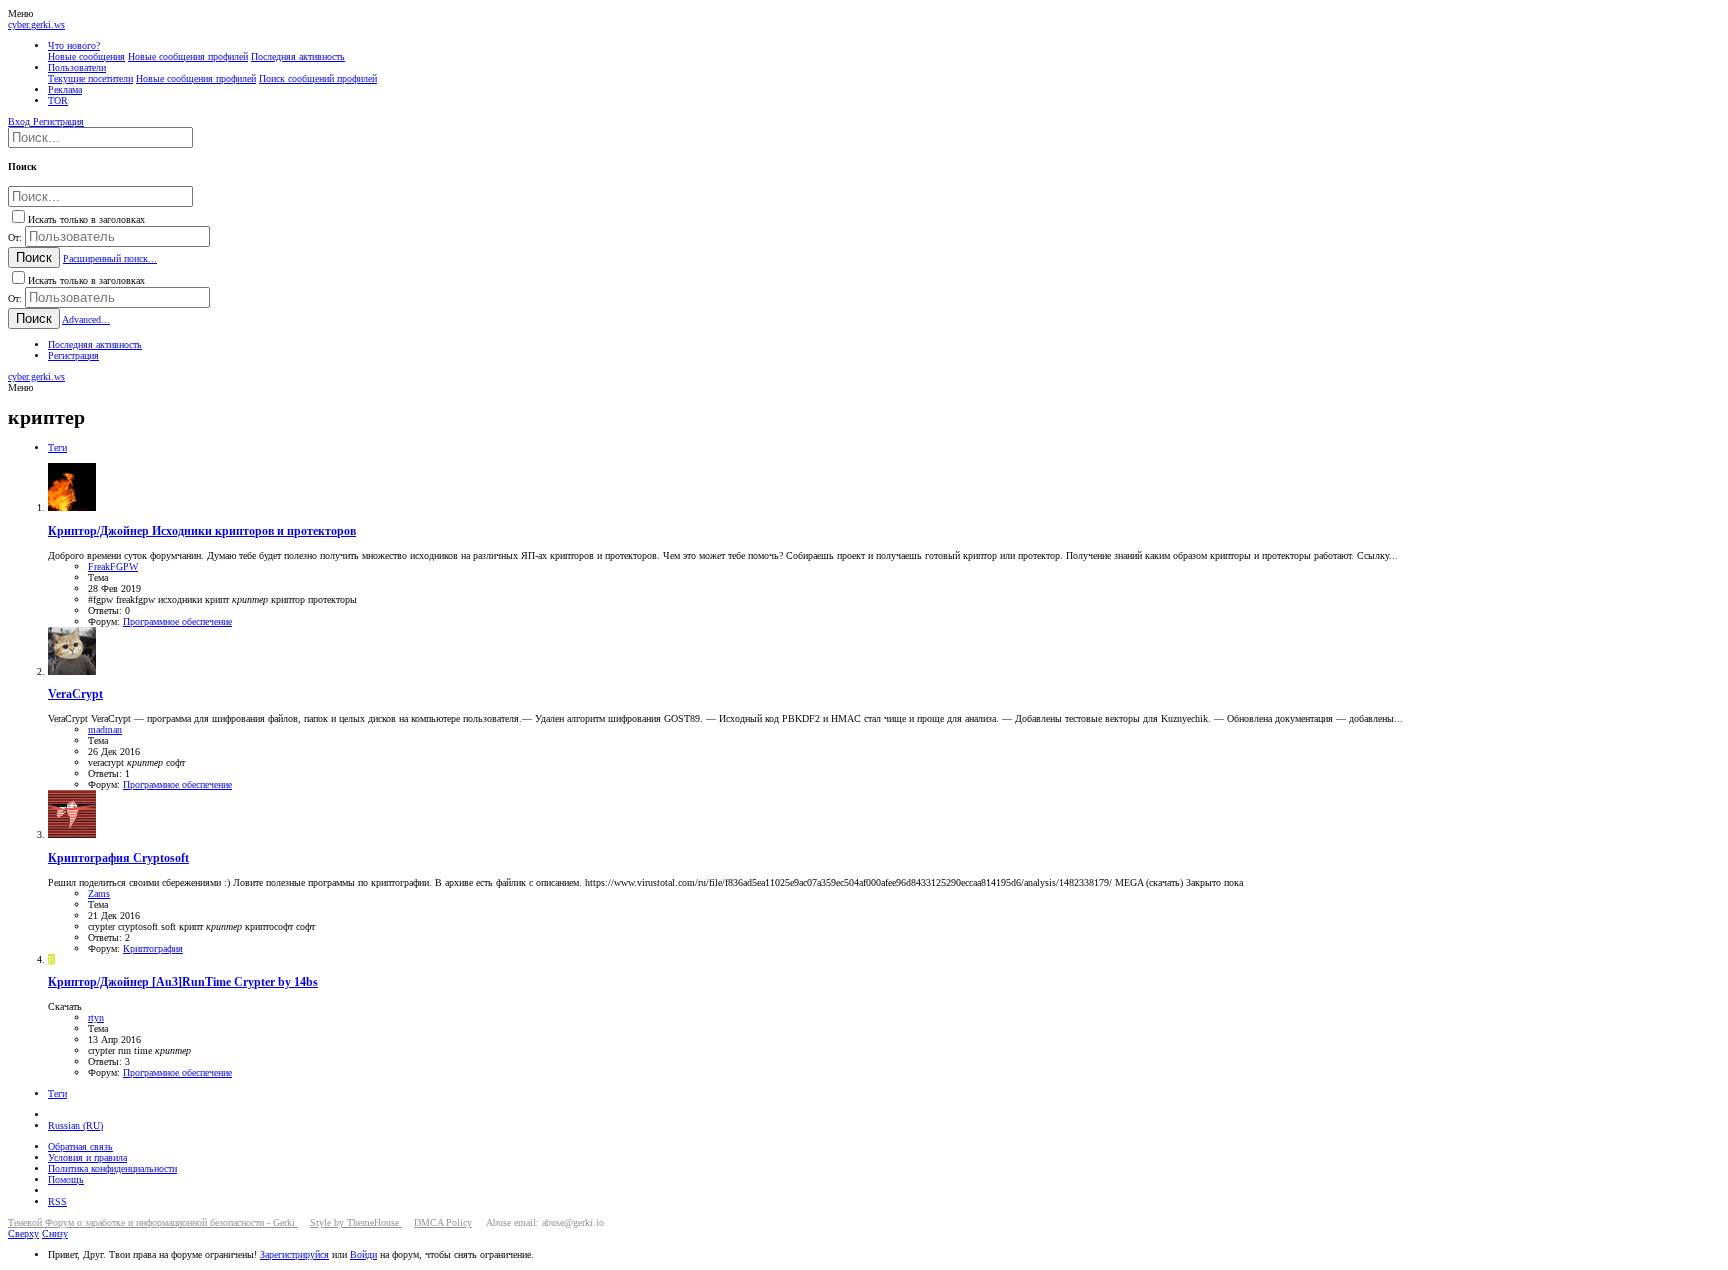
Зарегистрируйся (294, 1254)
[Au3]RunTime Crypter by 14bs (183, 982)
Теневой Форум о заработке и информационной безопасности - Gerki (153, 1222)
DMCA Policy (443, 1222)
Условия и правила (87, 1157)
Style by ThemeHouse (356, 1222)
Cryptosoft (118, 858)
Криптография (153, 948)
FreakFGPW (113, 566)
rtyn (96, 1017)
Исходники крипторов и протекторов (202, 531)
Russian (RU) (75, 1125)
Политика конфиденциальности (112, 1168)
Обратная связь (80, 1146)
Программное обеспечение (177, 621)
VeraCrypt (75, 694)
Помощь (66, 1179)
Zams (99, 893)
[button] (20, 13)
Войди (363, 1254)
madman (105, 729)
